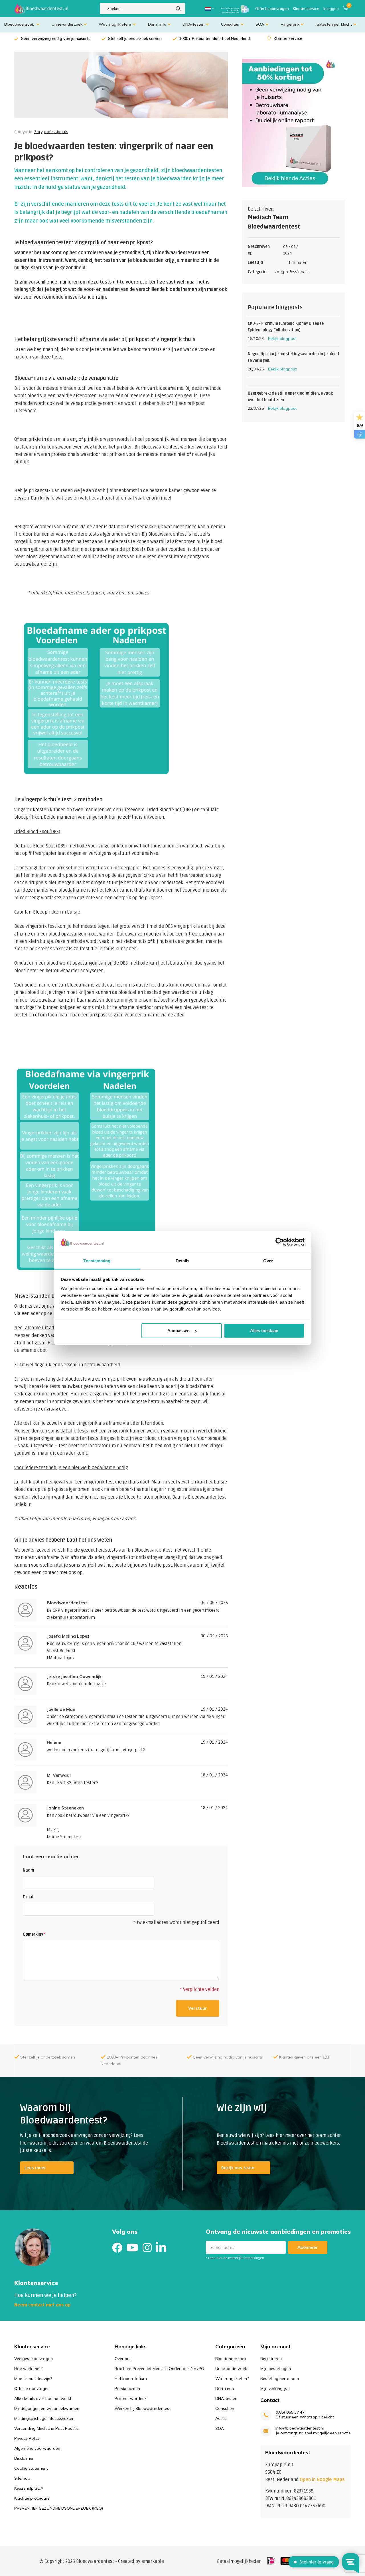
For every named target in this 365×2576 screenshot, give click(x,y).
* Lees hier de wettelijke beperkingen (235, 2258)
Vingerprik (290, 24)
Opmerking (34, 1934)
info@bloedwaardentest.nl (300, 2428)
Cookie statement (31, 2468)
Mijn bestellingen (276, 2369)
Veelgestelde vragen (34, 2359)
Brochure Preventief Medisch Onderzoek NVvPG (159, 2369)
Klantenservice (306, 9)
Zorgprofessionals (51, 132)
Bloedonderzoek (20, 24)
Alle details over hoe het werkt (43, 2398)
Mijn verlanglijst (274, 2388)
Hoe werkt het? (28, 2369)
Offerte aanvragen (272, 9)
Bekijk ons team (238, 2168)
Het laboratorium (131, 2379)
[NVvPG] (235, 9)
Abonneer (308, 2247)
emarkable (153, 2561)
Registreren (271, 2359)
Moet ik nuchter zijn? (33, 2379)
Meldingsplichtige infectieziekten (44, 2418)
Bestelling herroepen (280, 2379)
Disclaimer (24, 2458)
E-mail (29, 1897)
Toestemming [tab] (97, 1261)
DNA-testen (193, 24)
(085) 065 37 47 (290, 2412)
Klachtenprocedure (32, 2498)
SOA (260, 24)
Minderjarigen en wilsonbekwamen (47, 2408)
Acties (221, 2418)
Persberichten (127, 2388)
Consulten (230, 24)
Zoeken (178, 9)
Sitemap (22, 2478)
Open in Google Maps (322, 2480)
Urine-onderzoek (67, 24)
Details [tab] (183, 1261)
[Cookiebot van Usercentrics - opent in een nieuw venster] (280, 1242)
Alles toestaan (264, 1331)
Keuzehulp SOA (29, 2488)
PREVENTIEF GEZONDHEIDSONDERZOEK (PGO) (59, 2508)
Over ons (123, 2359)
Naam (28, 1870)
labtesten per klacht (334, 24)
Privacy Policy (27, 2438)
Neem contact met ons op (42, 2305)
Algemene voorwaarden (37, 2448)
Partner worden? (130, 2398)
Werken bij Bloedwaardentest (143, 2408)
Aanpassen (179, 1331)
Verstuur (198, 2008)
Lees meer (35, 2168)
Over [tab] (268, 1261)
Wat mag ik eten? (115, 24)
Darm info (157, 24)
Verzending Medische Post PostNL (46, 2428)
